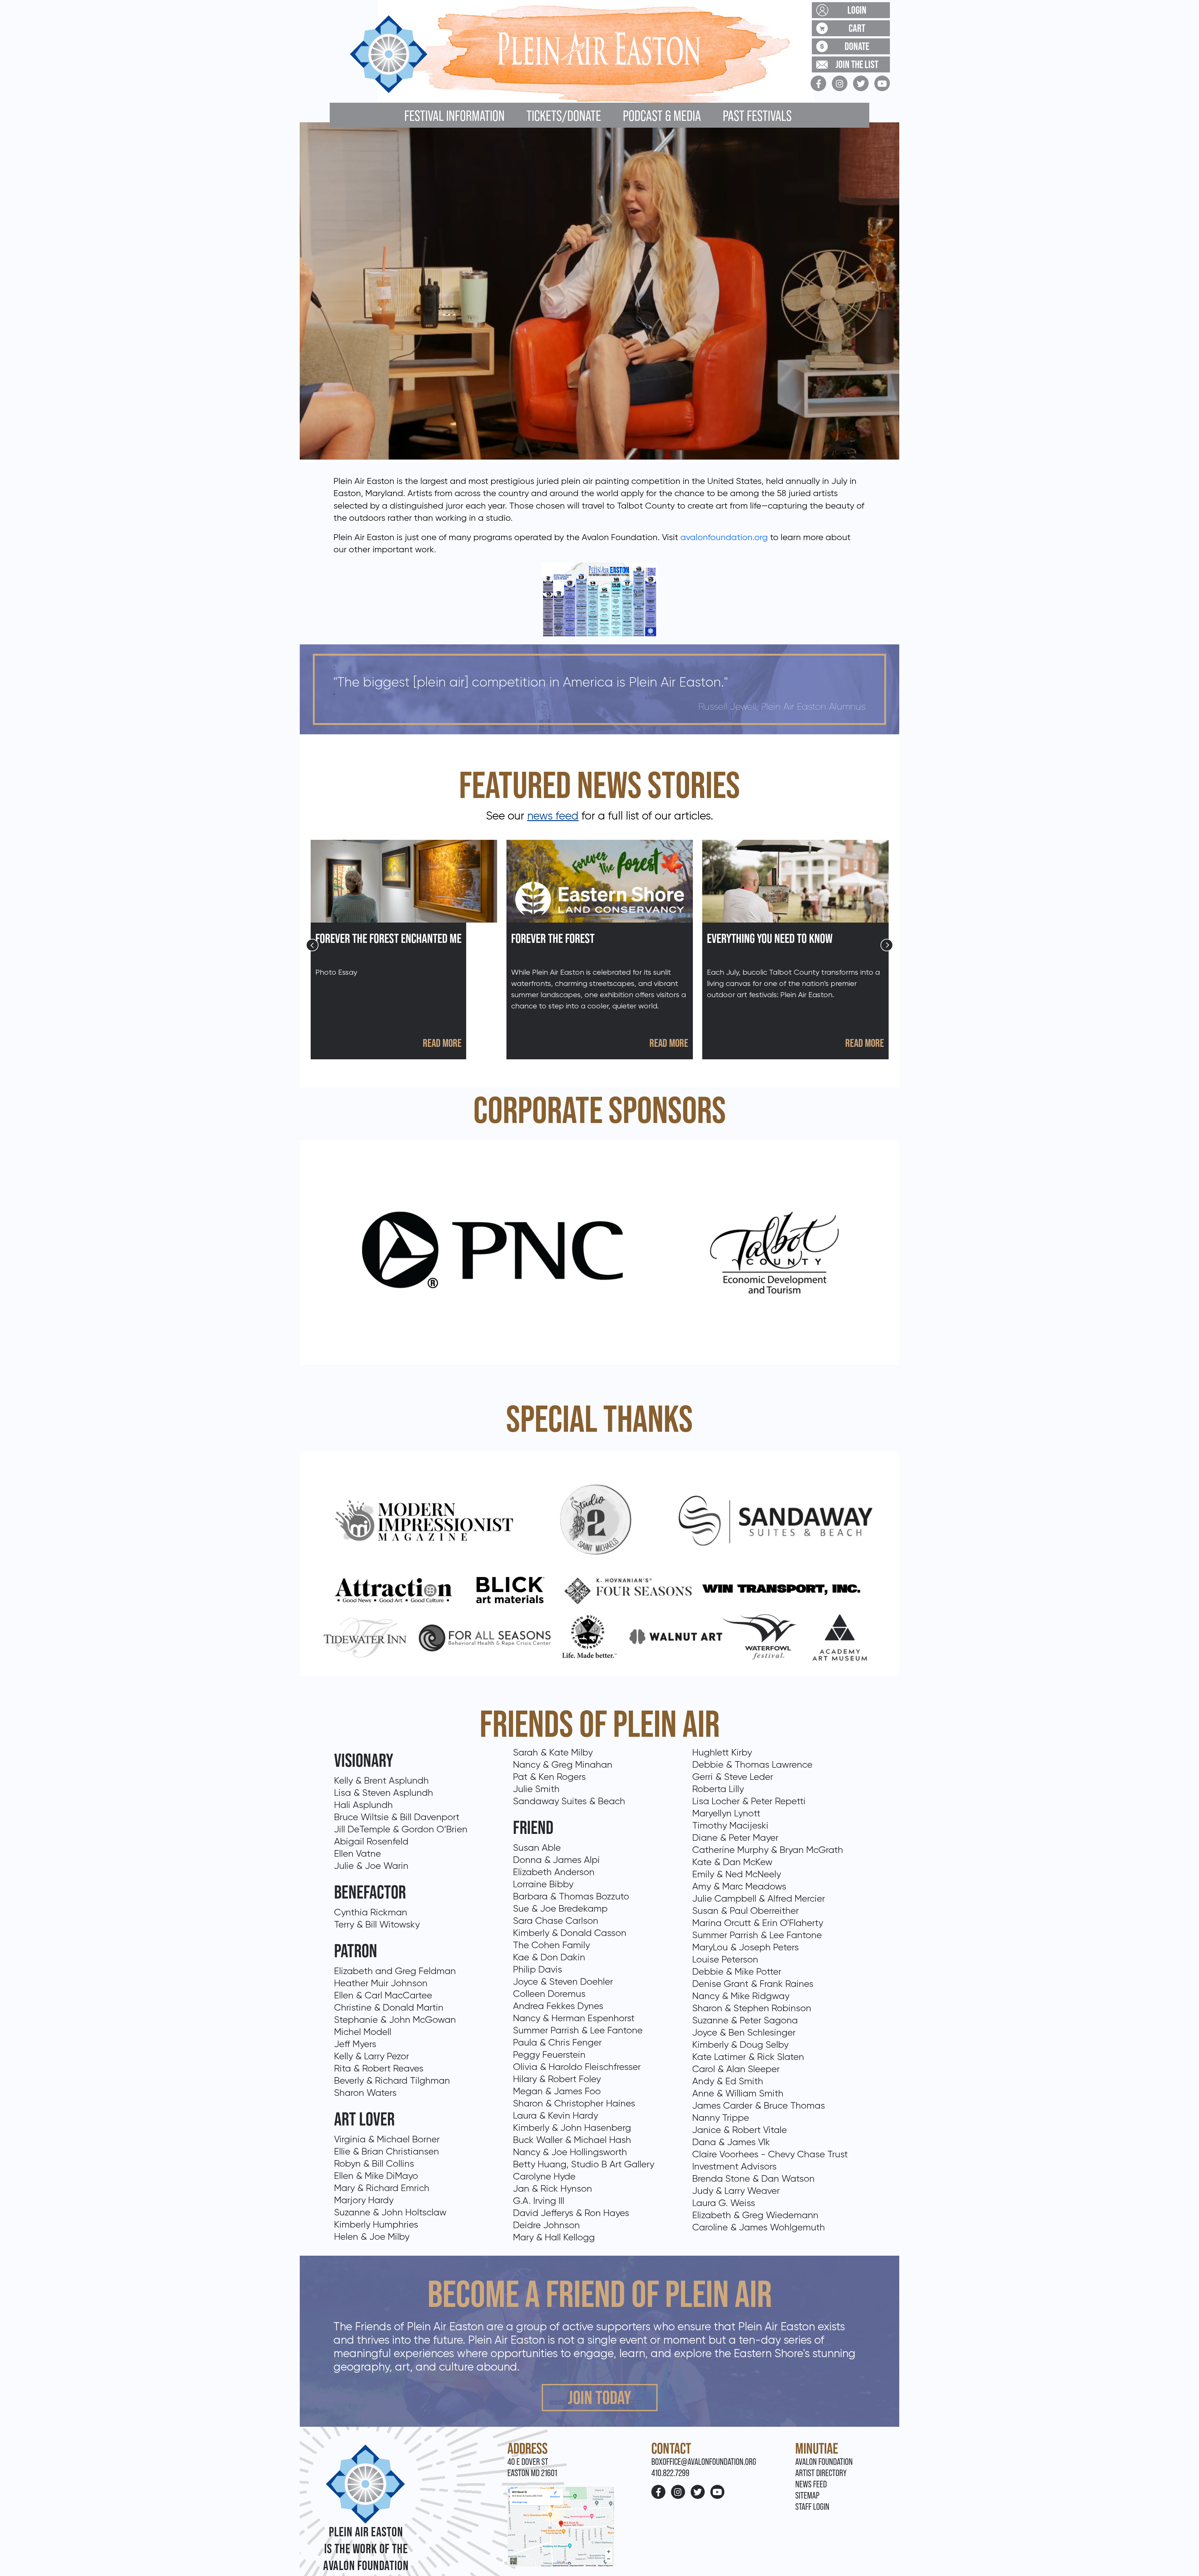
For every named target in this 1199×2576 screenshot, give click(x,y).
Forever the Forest (553, 938)
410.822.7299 (670, 2473)
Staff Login (812, 2507)
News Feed (811, 2484)
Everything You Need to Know (770, 938)
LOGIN (857, 10)
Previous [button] (312, 945)
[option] (404, 950)
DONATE (857, 46)
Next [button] (887, 945)
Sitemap (807, 2495)
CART (857, 28)
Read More (442, 1043)
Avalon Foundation (824, 2462)
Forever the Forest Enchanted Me (388, 938)
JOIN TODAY (600, 2397)
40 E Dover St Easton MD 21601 (532, 2467)
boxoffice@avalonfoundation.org (704, 2462)
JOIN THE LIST (857, 64)
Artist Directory (821, 2473)
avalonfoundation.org (724, 537)
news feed (553, 816)
